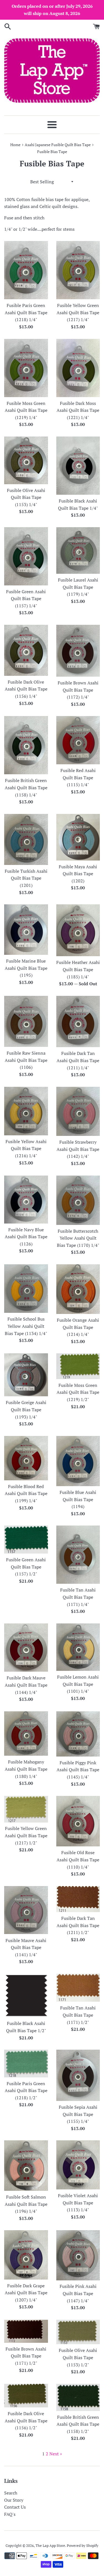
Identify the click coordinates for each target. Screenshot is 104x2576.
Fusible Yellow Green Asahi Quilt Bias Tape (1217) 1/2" (26, 1835)
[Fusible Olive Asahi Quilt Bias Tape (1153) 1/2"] (78, 2332)
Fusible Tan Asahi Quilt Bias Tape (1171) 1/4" (78, 1597)
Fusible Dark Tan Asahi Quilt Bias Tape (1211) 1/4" (78, 1060)
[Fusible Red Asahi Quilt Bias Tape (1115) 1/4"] (78, 740)
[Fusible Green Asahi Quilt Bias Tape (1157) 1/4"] (26, 556)
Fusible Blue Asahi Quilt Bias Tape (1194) (78, 1499)
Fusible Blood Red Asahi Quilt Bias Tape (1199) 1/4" (26, 1493)
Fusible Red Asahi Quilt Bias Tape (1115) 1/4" (78, 777)
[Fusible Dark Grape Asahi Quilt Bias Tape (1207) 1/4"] (26, 2255)
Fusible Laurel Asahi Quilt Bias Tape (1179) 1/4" (78, 587)
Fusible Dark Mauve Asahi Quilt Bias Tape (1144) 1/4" (26, 1685)
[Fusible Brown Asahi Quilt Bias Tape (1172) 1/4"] (78, 651)
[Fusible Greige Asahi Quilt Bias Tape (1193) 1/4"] (26, 1375)
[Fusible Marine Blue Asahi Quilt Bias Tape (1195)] (26, 930)
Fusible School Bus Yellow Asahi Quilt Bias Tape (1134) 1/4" (26, 1326)
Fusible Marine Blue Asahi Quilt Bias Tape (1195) (26, 968)
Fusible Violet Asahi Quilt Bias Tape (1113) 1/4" (78, 2203)
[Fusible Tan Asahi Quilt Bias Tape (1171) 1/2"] (78, 1988)
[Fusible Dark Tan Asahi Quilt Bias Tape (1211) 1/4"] (78, 1022)
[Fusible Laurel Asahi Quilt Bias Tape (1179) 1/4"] (78, 550)
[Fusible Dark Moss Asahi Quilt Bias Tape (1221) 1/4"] (78, 368)
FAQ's (10, 2514)
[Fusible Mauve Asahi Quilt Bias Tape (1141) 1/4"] (26, 1910)
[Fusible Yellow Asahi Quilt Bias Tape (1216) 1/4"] (26, 1111)
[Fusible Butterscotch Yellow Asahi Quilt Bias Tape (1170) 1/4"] (78, 1200)
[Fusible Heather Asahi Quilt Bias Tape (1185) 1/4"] (78, 930)
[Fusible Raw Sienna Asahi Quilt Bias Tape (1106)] (26, 1021)
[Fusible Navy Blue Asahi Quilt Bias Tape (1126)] (26, 1200)
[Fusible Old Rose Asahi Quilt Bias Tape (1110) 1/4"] (78, 1821)
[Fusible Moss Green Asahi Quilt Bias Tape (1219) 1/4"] (26, 368)
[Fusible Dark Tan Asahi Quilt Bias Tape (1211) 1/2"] (78, 1899)
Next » (56, 2454)
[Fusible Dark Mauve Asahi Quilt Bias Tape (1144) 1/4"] (26, 1648)
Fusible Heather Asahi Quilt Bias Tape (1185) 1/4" (78, 969)
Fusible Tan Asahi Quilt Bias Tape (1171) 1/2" (78, 2015)
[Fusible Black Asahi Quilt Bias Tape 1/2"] (26, 1996)
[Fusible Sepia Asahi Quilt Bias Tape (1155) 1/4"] (78, 2075)
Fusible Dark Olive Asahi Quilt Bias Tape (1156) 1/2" (26, 2421)
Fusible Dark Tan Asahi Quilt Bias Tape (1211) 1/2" (78, 1925)
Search (11, 2493)
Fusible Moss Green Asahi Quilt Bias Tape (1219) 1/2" (78, 1392)
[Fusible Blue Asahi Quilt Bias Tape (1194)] (78, 1461)
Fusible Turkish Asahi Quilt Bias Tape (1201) (26, 878)
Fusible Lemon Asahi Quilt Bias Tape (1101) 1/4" (78, 1684)
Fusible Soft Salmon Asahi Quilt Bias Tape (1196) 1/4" (26, 2204)
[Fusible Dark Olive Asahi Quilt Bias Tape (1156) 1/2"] (26, 2396)
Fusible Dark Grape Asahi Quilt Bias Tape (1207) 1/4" (26, 2293)
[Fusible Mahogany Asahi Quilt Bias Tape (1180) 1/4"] (26, 1734)
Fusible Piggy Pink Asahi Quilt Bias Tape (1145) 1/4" (78, 1770)
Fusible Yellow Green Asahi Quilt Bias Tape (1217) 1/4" (78, 312)
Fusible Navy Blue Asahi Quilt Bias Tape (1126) (26, 1237)
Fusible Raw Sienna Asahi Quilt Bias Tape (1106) (26, 1060)
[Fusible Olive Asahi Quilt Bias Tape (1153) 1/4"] (26, 460)
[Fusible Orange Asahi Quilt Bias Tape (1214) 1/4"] (78, 1289)
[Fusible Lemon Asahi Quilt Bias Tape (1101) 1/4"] (78, 1647)
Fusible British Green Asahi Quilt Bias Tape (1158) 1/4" (26, 787)
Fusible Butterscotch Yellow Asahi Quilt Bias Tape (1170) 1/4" (78, 1238)
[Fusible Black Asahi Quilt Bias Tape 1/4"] (78, 466)
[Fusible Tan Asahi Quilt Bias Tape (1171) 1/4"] (78, 1555)
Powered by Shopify (83, 2546)
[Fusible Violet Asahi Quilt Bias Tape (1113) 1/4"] (78, 2165)
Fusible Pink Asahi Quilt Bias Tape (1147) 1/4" (78, 2293)
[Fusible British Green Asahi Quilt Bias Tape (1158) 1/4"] (26, 745)
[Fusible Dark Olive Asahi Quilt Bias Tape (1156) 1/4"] (26, 650)
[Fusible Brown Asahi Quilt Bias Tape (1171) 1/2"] (26, 2331)
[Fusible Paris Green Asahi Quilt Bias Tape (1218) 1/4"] (26, 270)
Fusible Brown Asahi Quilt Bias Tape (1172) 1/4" (78, 690)
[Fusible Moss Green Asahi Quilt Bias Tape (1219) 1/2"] (78, 1366)
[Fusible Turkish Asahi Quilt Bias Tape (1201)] (26, 839)
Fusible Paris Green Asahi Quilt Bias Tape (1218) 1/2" (26, 2091)
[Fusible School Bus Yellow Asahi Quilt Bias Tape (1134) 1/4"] (26, 1289)
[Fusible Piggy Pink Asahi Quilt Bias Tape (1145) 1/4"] (78, 1734)
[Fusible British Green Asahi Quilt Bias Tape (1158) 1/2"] (78, 2397)
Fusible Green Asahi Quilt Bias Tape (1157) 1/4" (26, 599)
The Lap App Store (50, 2546)
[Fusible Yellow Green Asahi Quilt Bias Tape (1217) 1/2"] (26, 1809)
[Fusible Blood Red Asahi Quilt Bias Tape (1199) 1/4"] (26, 1458)
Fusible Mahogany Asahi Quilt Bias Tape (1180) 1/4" (26, 1769)
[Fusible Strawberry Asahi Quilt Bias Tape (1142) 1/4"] (78, 1111)
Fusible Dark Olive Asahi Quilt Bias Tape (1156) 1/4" (26, 689)
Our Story (14, 2500)
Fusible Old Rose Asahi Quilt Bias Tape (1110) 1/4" (78, 1860)
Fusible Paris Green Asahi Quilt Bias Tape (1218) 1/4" (26, 312)
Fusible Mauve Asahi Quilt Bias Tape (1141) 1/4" (26, 1947)
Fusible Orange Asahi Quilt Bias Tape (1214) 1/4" (78, 1327)
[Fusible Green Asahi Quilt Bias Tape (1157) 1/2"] (26, 1540)
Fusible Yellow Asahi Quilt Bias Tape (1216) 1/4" (26, 1149)
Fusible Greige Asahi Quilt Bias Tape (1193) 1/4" (26, 1409)
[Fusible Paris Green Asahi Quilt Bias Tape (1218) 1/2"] (26, 2063)
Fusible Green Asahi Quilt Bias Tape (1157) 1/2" (26, 1567)
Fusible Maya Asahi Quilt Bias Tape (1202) (78, 874)
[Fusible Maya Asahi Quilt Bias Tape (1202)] (78, 837)
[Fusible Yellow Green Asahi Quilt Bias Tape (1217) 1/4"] (78, 270)
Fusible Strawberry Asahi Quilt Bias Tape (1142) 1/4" (78, 1149)
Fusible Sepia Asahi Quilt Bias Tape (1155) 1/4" (78, 2114)
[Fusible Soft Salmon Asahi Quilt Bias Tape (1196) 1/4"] (26, 2166)
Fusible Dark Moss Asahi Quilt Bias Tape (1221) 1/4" (78, 410)
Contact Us (15, 2507)
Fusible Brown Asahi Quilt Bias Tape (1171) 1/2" (26, 2356)
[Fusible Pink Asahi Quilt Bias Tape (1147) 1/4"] (78, 2255)
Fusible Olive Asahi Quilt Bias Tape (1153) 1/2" (78, 2357)
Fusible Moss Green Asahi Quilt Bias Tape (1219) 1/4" (26, 410)
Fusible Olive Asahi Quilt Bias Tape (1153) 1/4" (26, 497)
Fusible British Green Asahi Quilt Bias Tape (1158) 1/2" (78, 2424)
